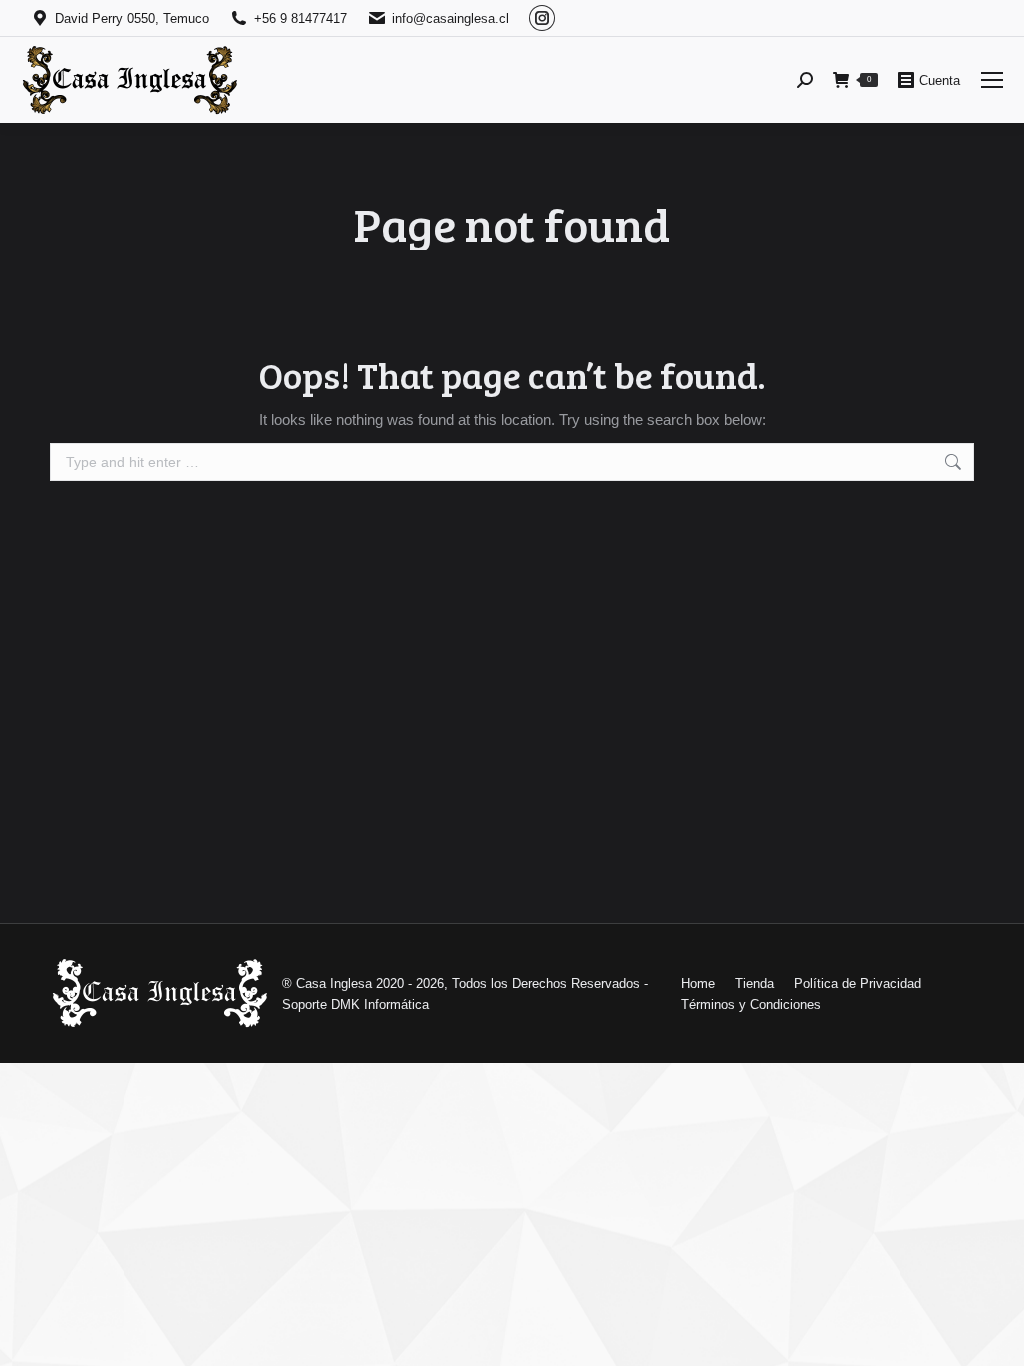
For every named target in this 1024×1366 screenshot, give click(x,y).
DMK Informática (380, 1004)
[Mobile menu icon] (992, 80)
